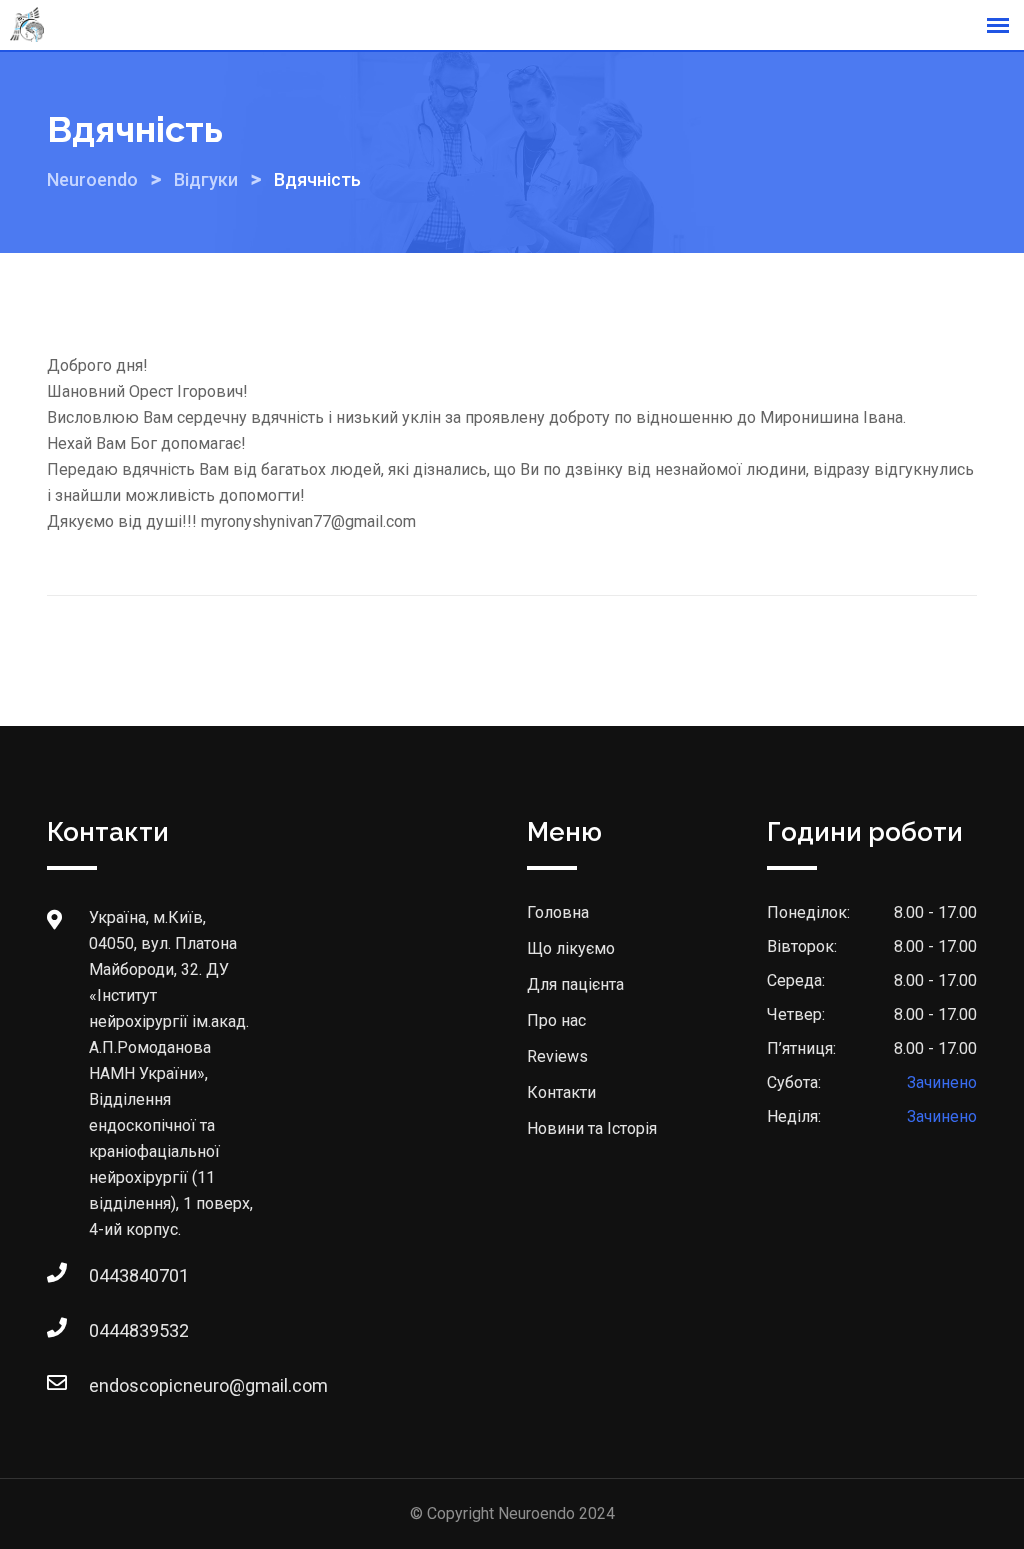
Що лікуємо (571, 948)
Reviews (557, 1056)
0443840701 (109, 1275)
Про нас (556, 1020)
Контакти (561, 1092)
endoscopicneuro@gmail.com (109, 1385)
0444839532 (109, 1330)
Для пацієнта (575, 984)
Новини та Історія (592, 1128)
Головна (558, 912)
